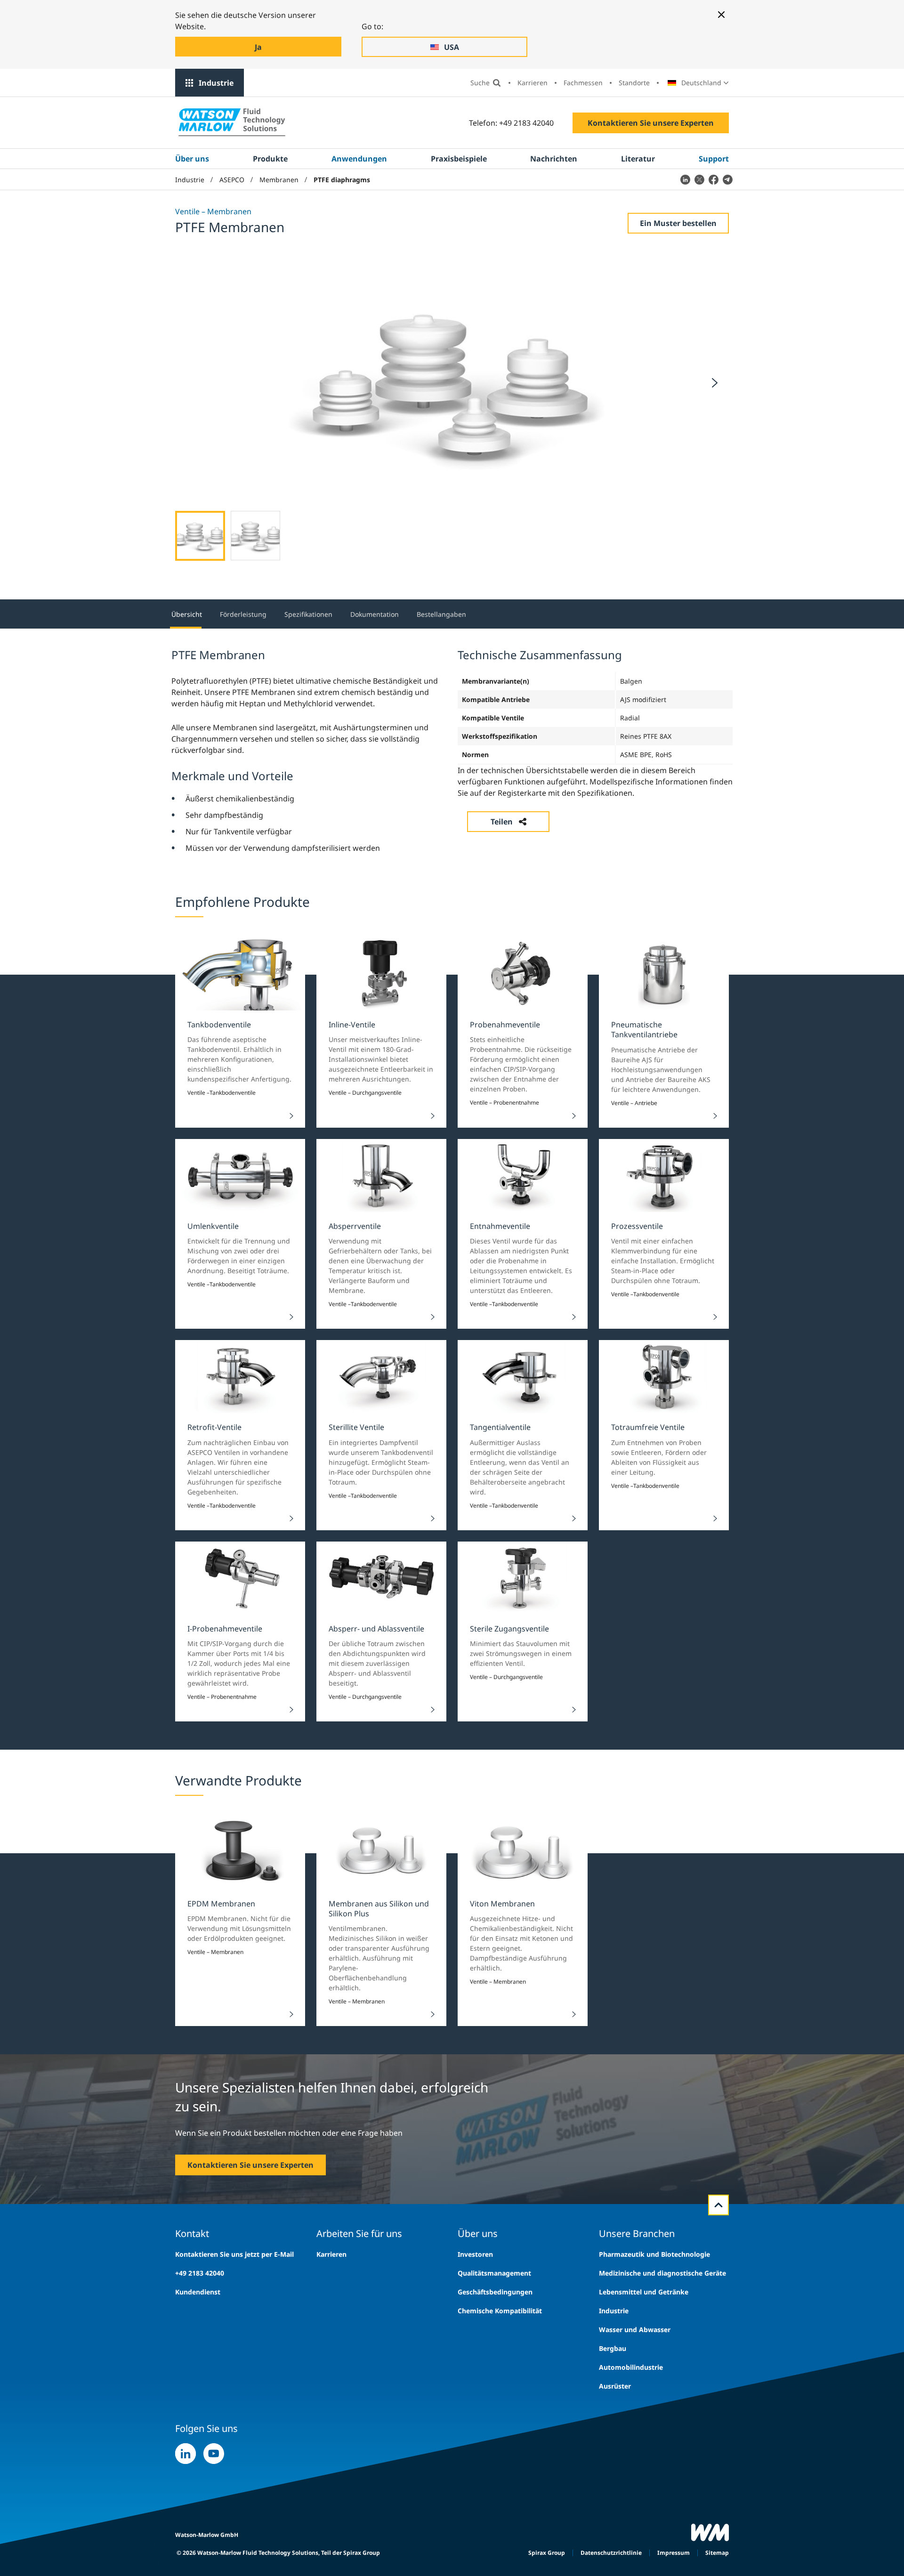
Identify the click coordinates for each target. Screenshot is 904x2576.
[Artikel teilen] (685, 179)
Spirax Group (547, 2553)
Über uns (192, 159)
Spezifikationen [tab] (308, 614)
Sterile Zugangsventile (509, 1629)
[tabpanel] (452, 750)
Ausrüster (615, 2386)
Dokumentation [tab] (375, 614)
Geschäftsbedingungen (495, 2292)
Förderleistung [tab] (243, 614)
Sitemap (717, 2553)
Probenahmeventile (505, 1025)
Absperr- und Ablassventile (376, 1629)
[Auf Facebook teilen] (713, 179)
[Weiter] (715, 383)
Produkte (270, 159)
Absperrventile (355, 1226)
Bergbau (613, 2348)
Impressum (674, 2553)
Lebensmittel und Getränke (644, 2292)
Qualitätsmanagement (494, 2273)
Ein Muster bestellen (678, 223)
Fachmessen (583, 83)
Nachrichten (554, 159)
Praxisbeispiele (459, 159)
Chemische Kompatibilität (500, 2311)
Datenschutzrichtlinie (611, 2553)
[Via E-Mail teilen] (727, 179)
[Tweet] (699, 179)
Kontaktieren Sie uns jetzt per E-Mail (234, 2254)
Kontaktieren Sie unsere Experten (651, 123)
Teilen (502, 822)
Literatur (638, 159)
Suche (480, 83)
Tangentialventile (500, 1427)
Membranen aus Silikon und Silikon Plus (379, 1909)
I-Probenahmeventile (225, 1629)
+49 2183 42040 (200, 2273)
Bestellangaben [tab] (441, 614)
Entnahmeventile (500, 1226)
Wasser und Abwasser (635, 2330)
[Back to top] (718, 2205)
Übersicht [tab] (187, 614)
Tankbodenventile (219, 1025)
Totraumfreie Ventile (648, 1427)
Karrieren (533, 83)
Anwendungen (359, 159)
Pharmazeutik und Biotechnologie (654, 2254)
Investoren (475, 2254)
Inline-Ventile (352, 1025)
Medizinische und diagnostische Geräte (662, 2273)
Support (714, 159)
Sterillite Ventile (356, 1427)
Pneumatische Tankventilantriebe (644, 1030)
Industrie (216, 83)
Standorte (634, 83)
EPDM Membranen (221, 1904)
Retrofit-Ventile (214, 1427)
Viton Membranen (502, 1904)
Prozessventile (637, 1226)
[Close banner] (721, 15)
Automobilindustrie (631, 2367)
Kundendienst (198, 2292)
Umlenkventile (213, 1226)
